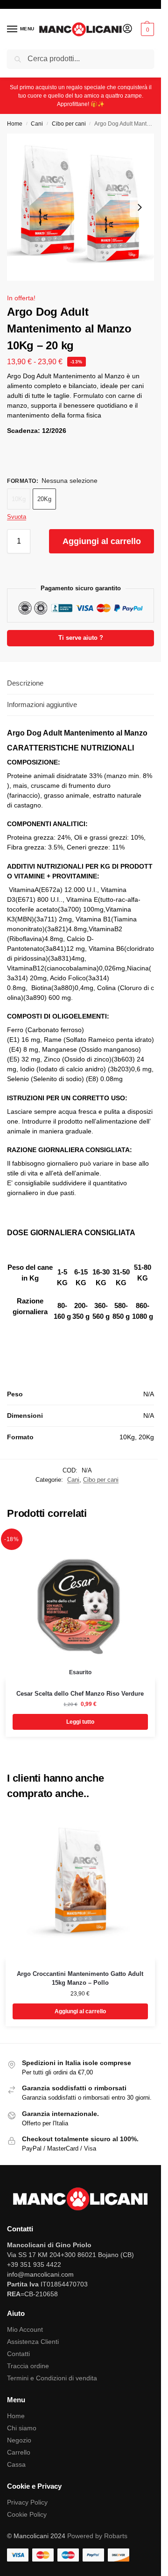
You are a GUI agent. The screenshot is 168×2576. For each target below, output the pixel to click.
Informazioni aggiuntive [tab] (42, 704)
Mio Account (25, 2329)
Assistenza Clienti (33, 2342)
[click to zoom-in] (80, 207)
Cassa (16, 2464)
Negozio (19, 2440)
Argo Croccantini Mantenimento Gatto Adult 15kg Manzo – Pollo (80, 1978)
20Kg (44, 499)
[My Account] (127, 29)
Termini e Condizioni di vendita (52, 2378)
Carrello (19, 2452)
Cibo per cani (69, 124)
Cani (37, 124)
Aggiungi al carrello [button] (80, 2011)
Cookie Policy (27, 2514)
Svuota (17, 517)
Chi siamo (22, 2428)
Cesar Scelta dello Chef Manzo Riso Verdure (80, 1694)
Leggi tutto (80, 1722)
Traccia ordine (28, 2366)
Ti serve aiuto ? (81, 638)
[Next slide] (140, 207)
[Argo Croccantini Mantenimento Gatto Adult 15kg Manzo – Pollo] (80, 1886)
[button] (146, 29)
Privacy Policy (27, 2502)
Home (15, 124)
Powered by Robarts (97, 2536)
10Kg (19, 499)
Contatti (18, 2354)
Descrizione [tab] (25, 683)
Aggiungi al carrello (102, 541)
